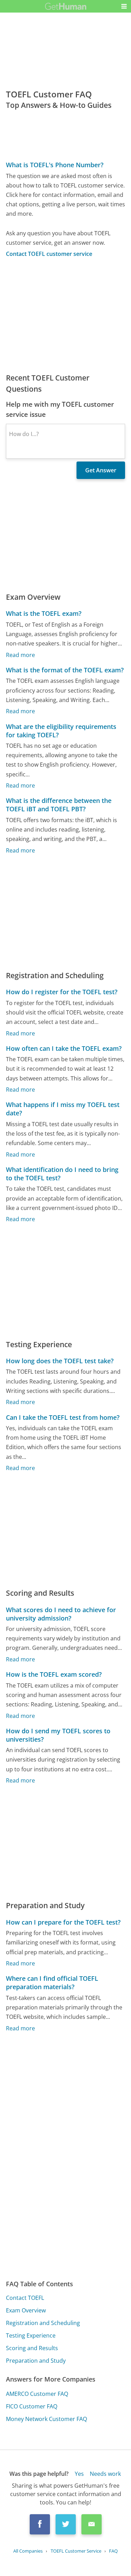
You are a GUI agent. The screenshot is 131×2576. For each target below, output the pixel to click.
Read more (20, 655)
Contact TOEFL (25, 2298)
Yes (79, 2474)
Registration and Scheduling (43, 2323)
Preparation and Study (36, 2361)
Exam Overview (26, 2310)
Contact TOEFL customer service (49, 254)
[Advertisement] (65, 315)
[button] (124, 6)
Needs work (105, 2474)
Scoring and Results (32, 2348)
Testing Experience (31, 2335)
